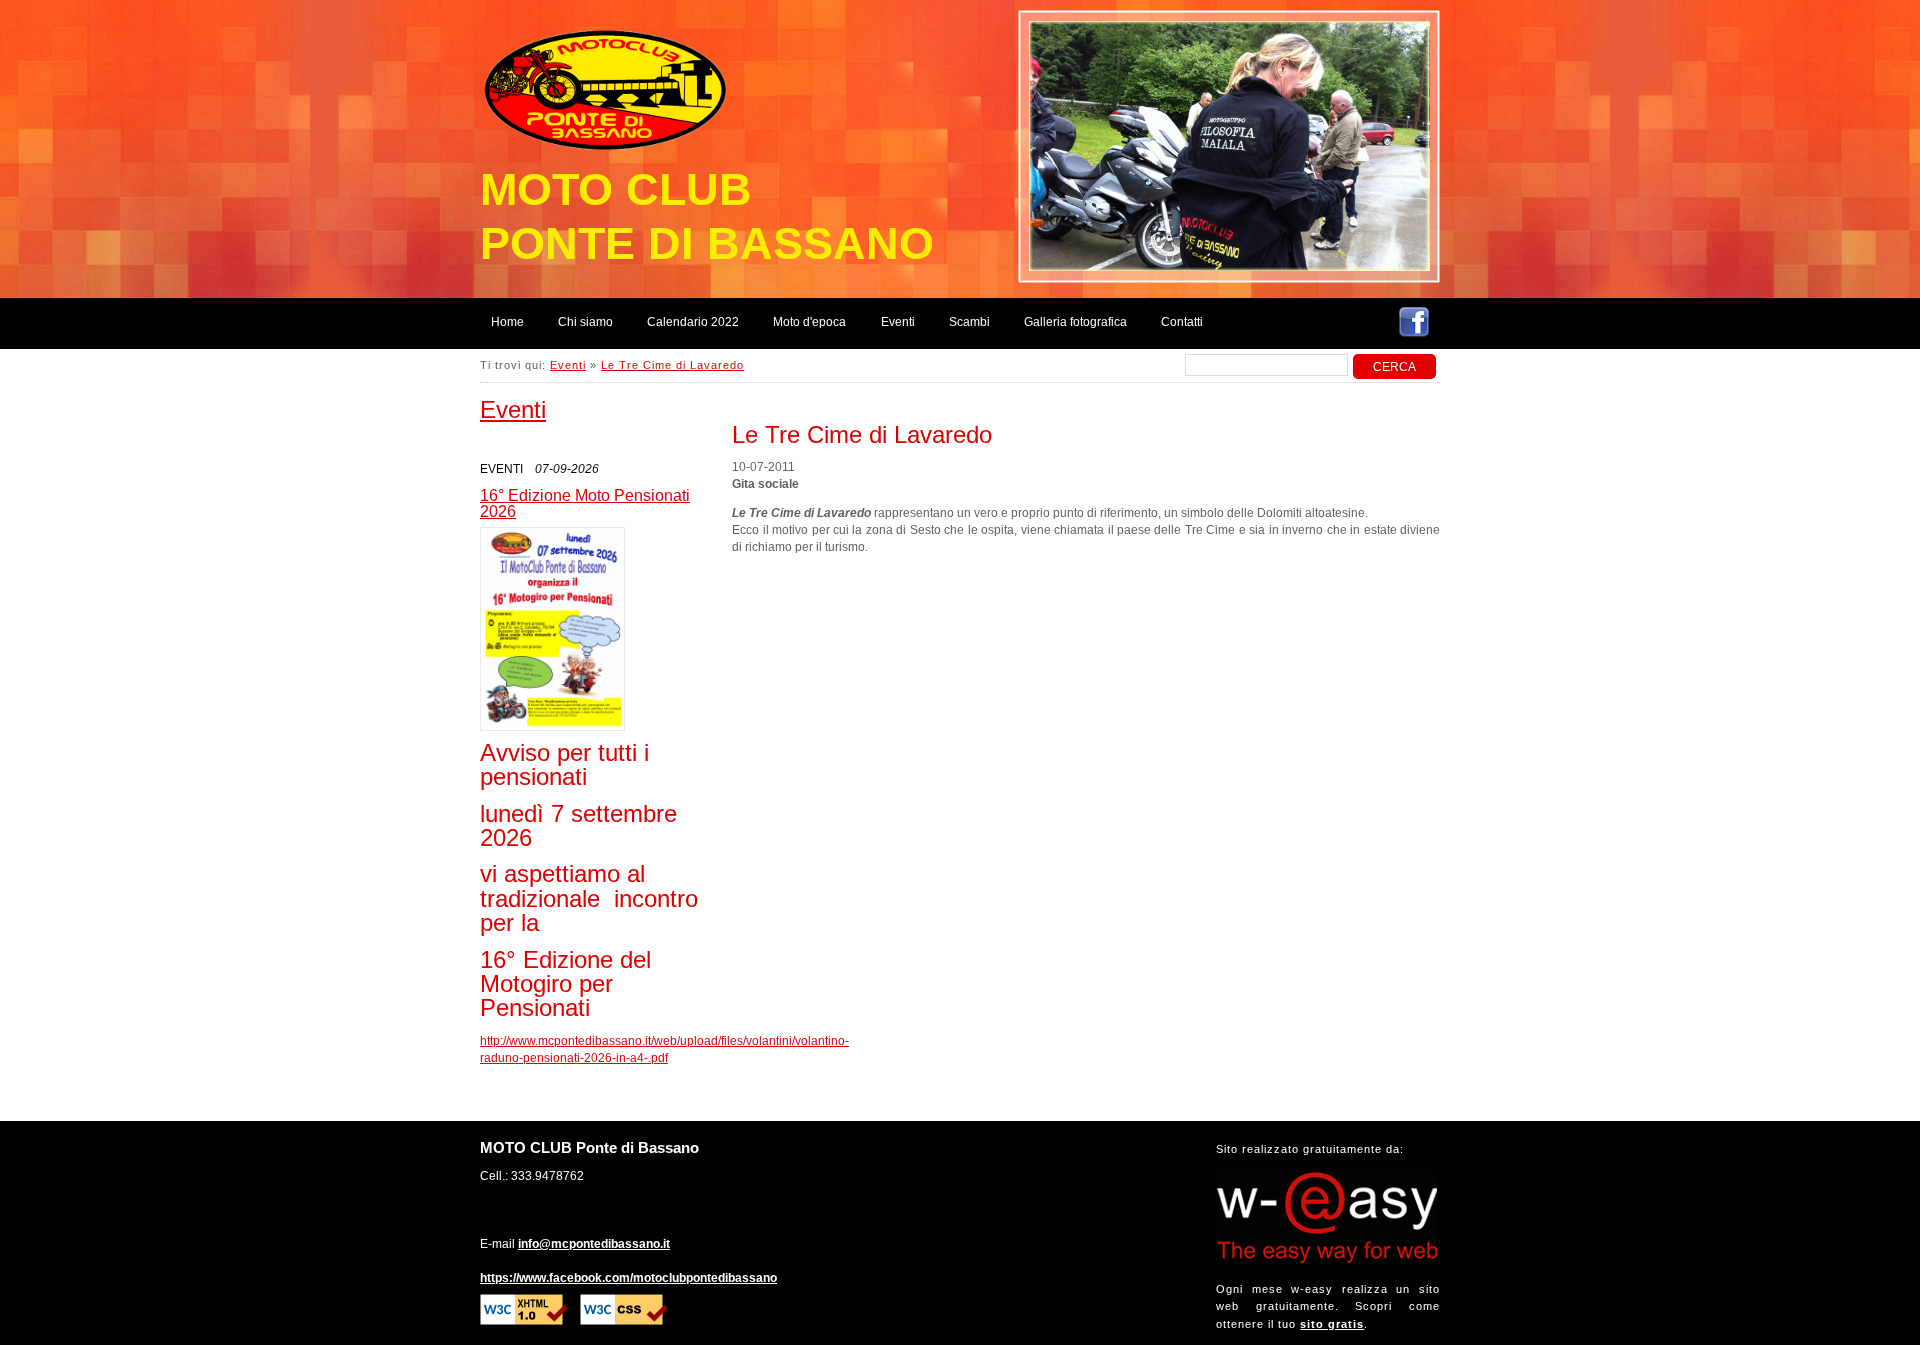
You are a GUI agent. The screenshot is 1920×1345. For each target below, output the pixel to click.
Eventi (898, 322)
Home (507, 322)
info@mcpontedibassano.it (594, 1244)
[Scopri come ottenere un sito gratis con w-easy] (1326, 1260)
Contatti (1182, 322)
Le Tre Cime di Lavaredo (672, 365)
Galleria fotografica (1075, 322)
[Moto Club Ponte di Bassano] (610, 81)
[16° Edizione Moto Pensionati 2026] (552, 629)
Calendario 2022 (693, 322)
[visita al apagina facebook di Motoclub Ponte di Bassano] (1414, 325)
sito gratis (1332, 1324)
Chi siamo (585, 322)
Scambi (969, 322)
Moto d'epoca (809, 322)
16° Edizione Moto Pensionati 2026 (585, 503)
